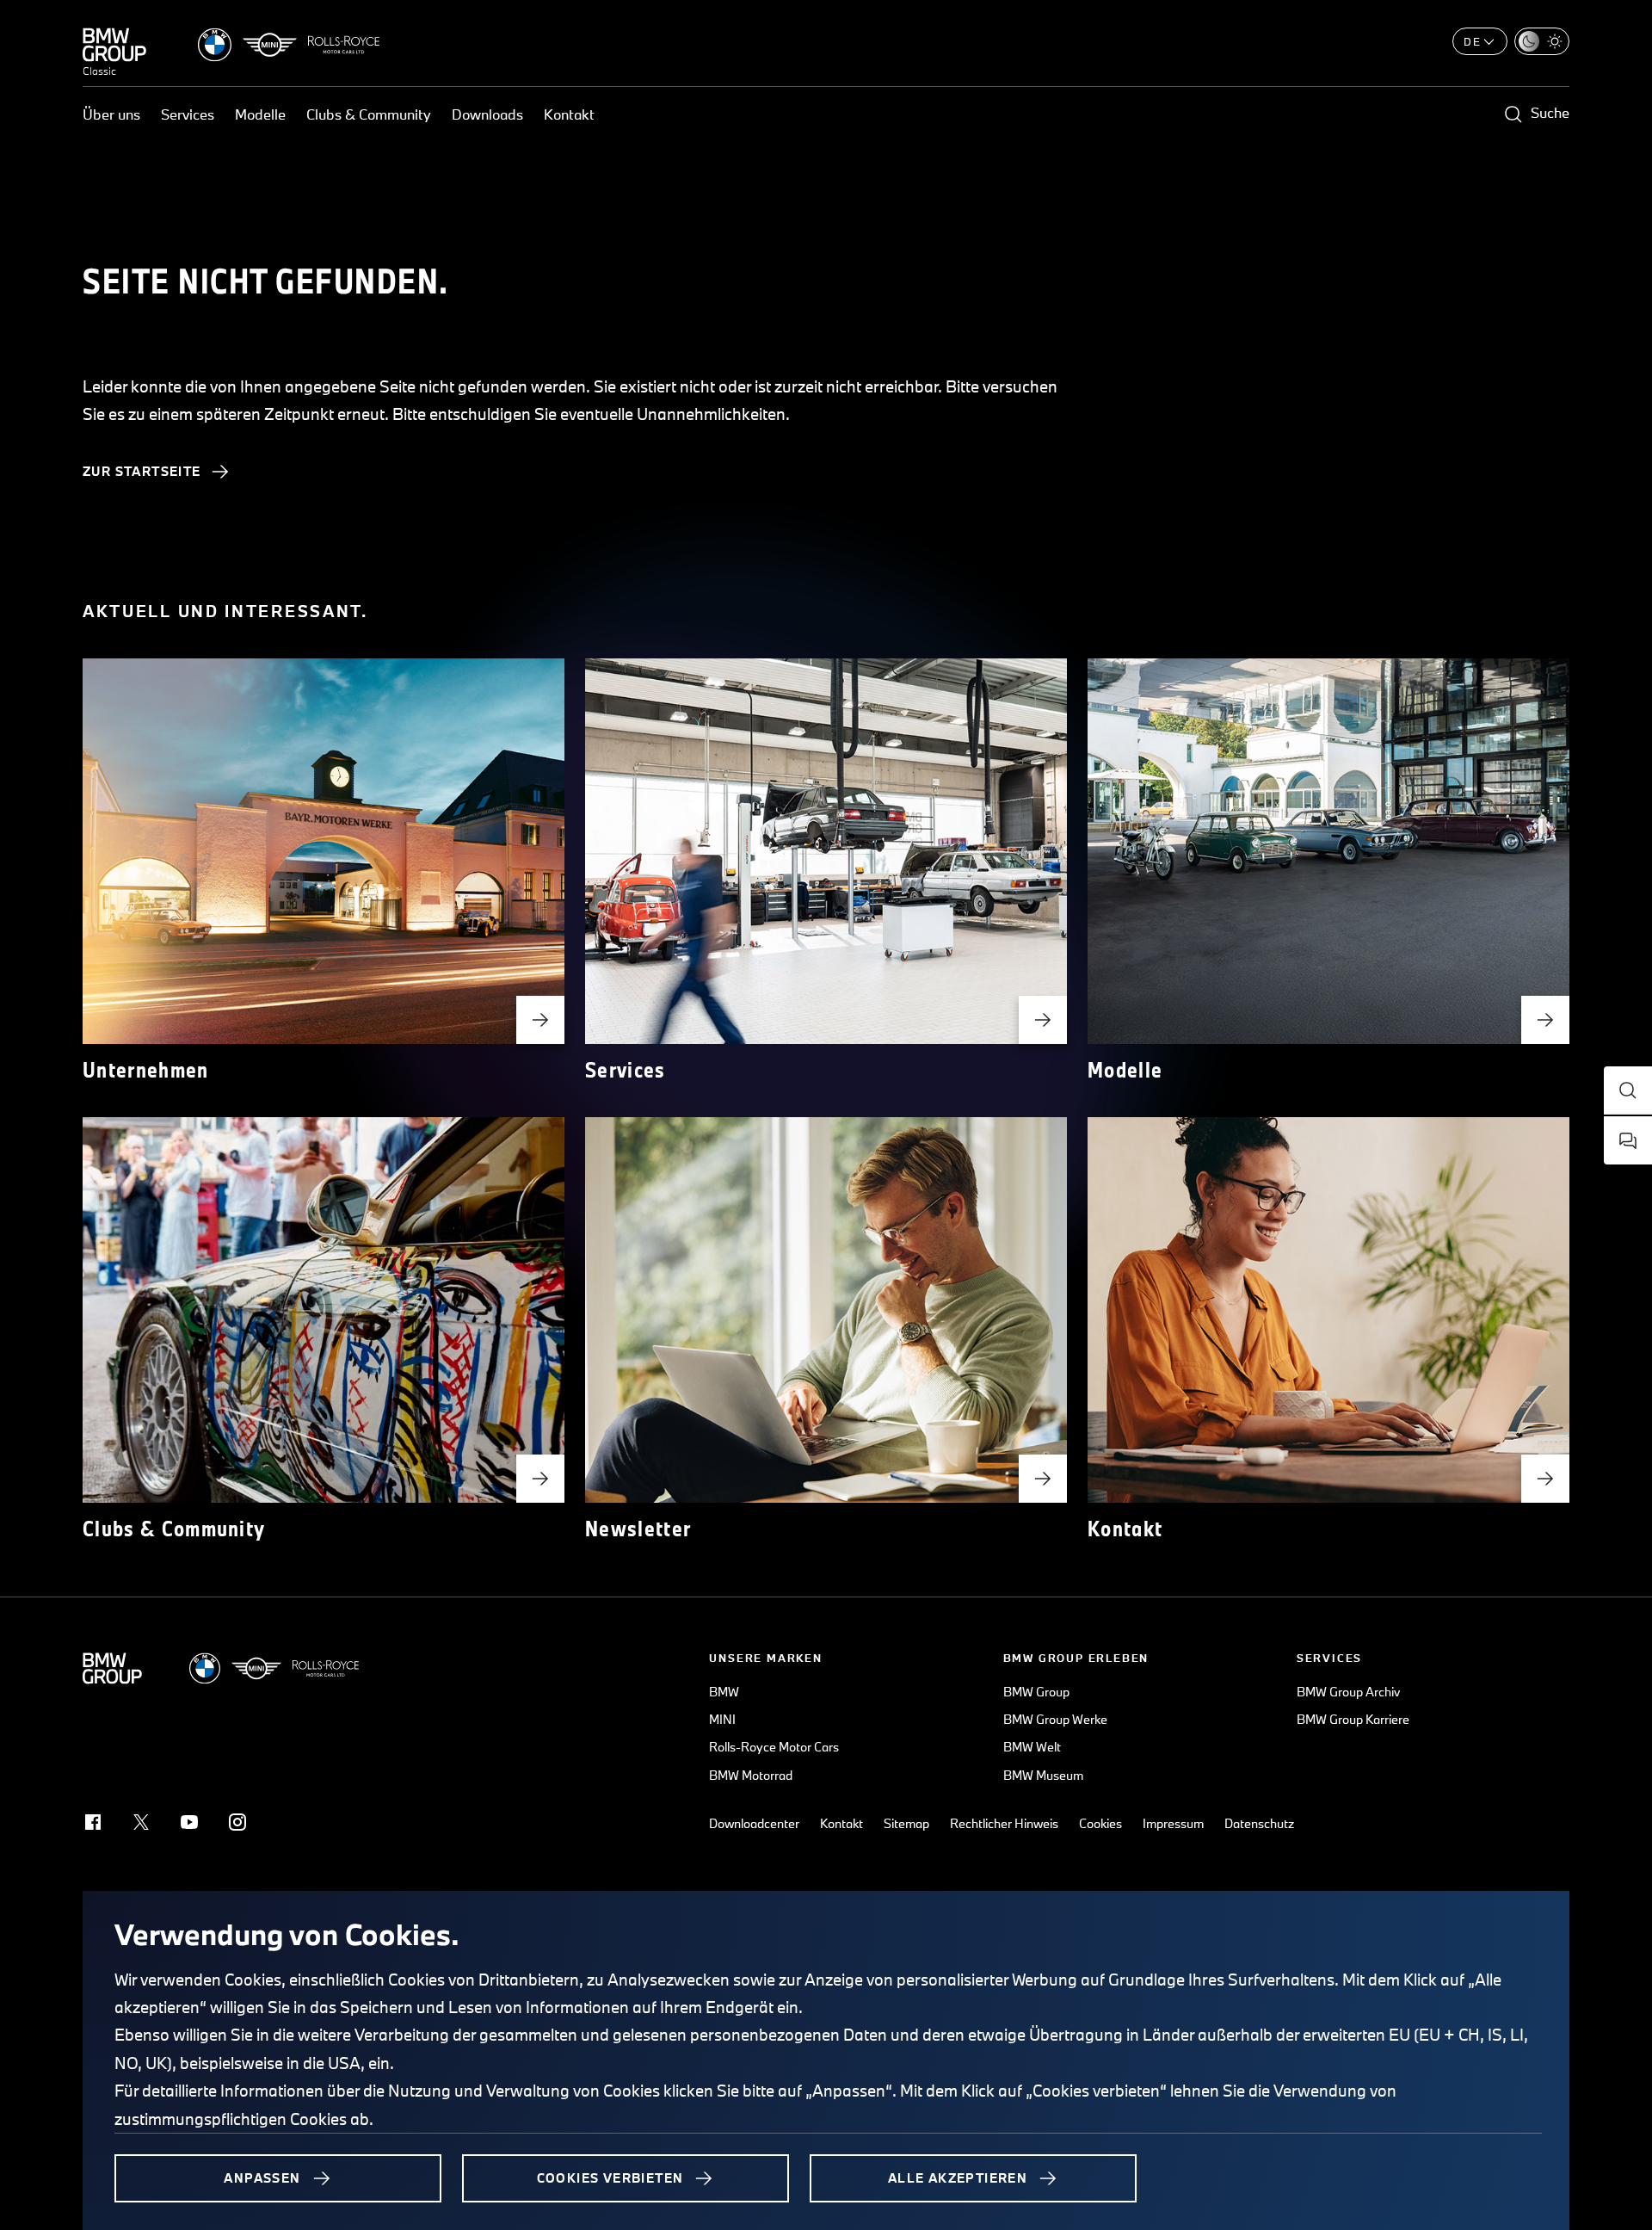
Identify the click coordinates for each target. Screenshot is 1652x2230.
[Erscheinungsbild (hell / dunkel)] (1542, 41)
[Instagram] (237, 1822)
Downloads (487, 114)
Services (188, 114)
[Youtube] (189, 1822)
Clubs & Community (369, 114)
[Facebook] (93, 1822)
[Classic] (114, 45)
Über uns (111, 114)
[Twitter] (141, 1822)
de (1473, 41)
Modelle (260, 114)
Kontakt (569, 114)
